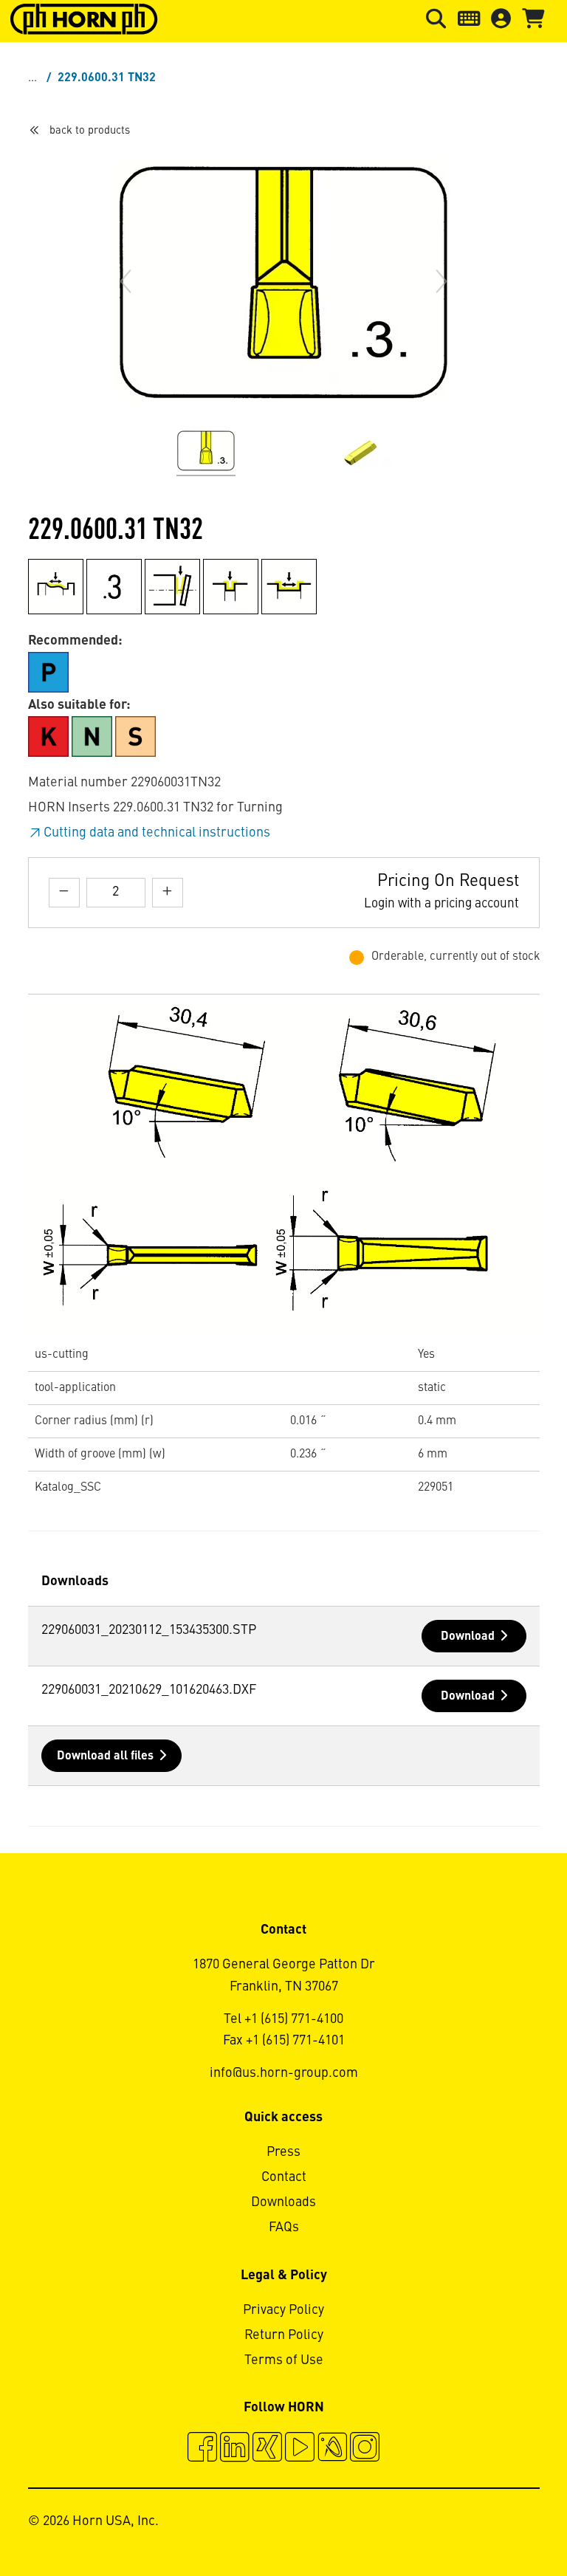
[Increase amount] (168, 892)
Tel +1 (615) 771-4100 (283, 2019)
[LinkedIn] (235, 2449)
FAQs (284, 2228)
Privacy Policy (283, 2310)
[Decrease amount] (64, 892)
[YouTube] (300, 2449)
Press (283, 2152)
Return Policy (284, 2335)
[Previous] (126, 281)
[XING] (267, 2449)
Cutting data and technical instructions (157, 833)
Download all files (105, 1756)
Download (468, 1637)
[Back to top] (499, 2524)
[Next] (441, 281)
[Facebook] (202, 2449)
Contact (284, 2177)
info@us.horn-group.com (284, 2073)
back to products (90, 131)
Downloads (283, 2202)
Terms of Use (284, 2360)
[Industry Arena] (332, 2449)
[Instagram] (365, 2449)
